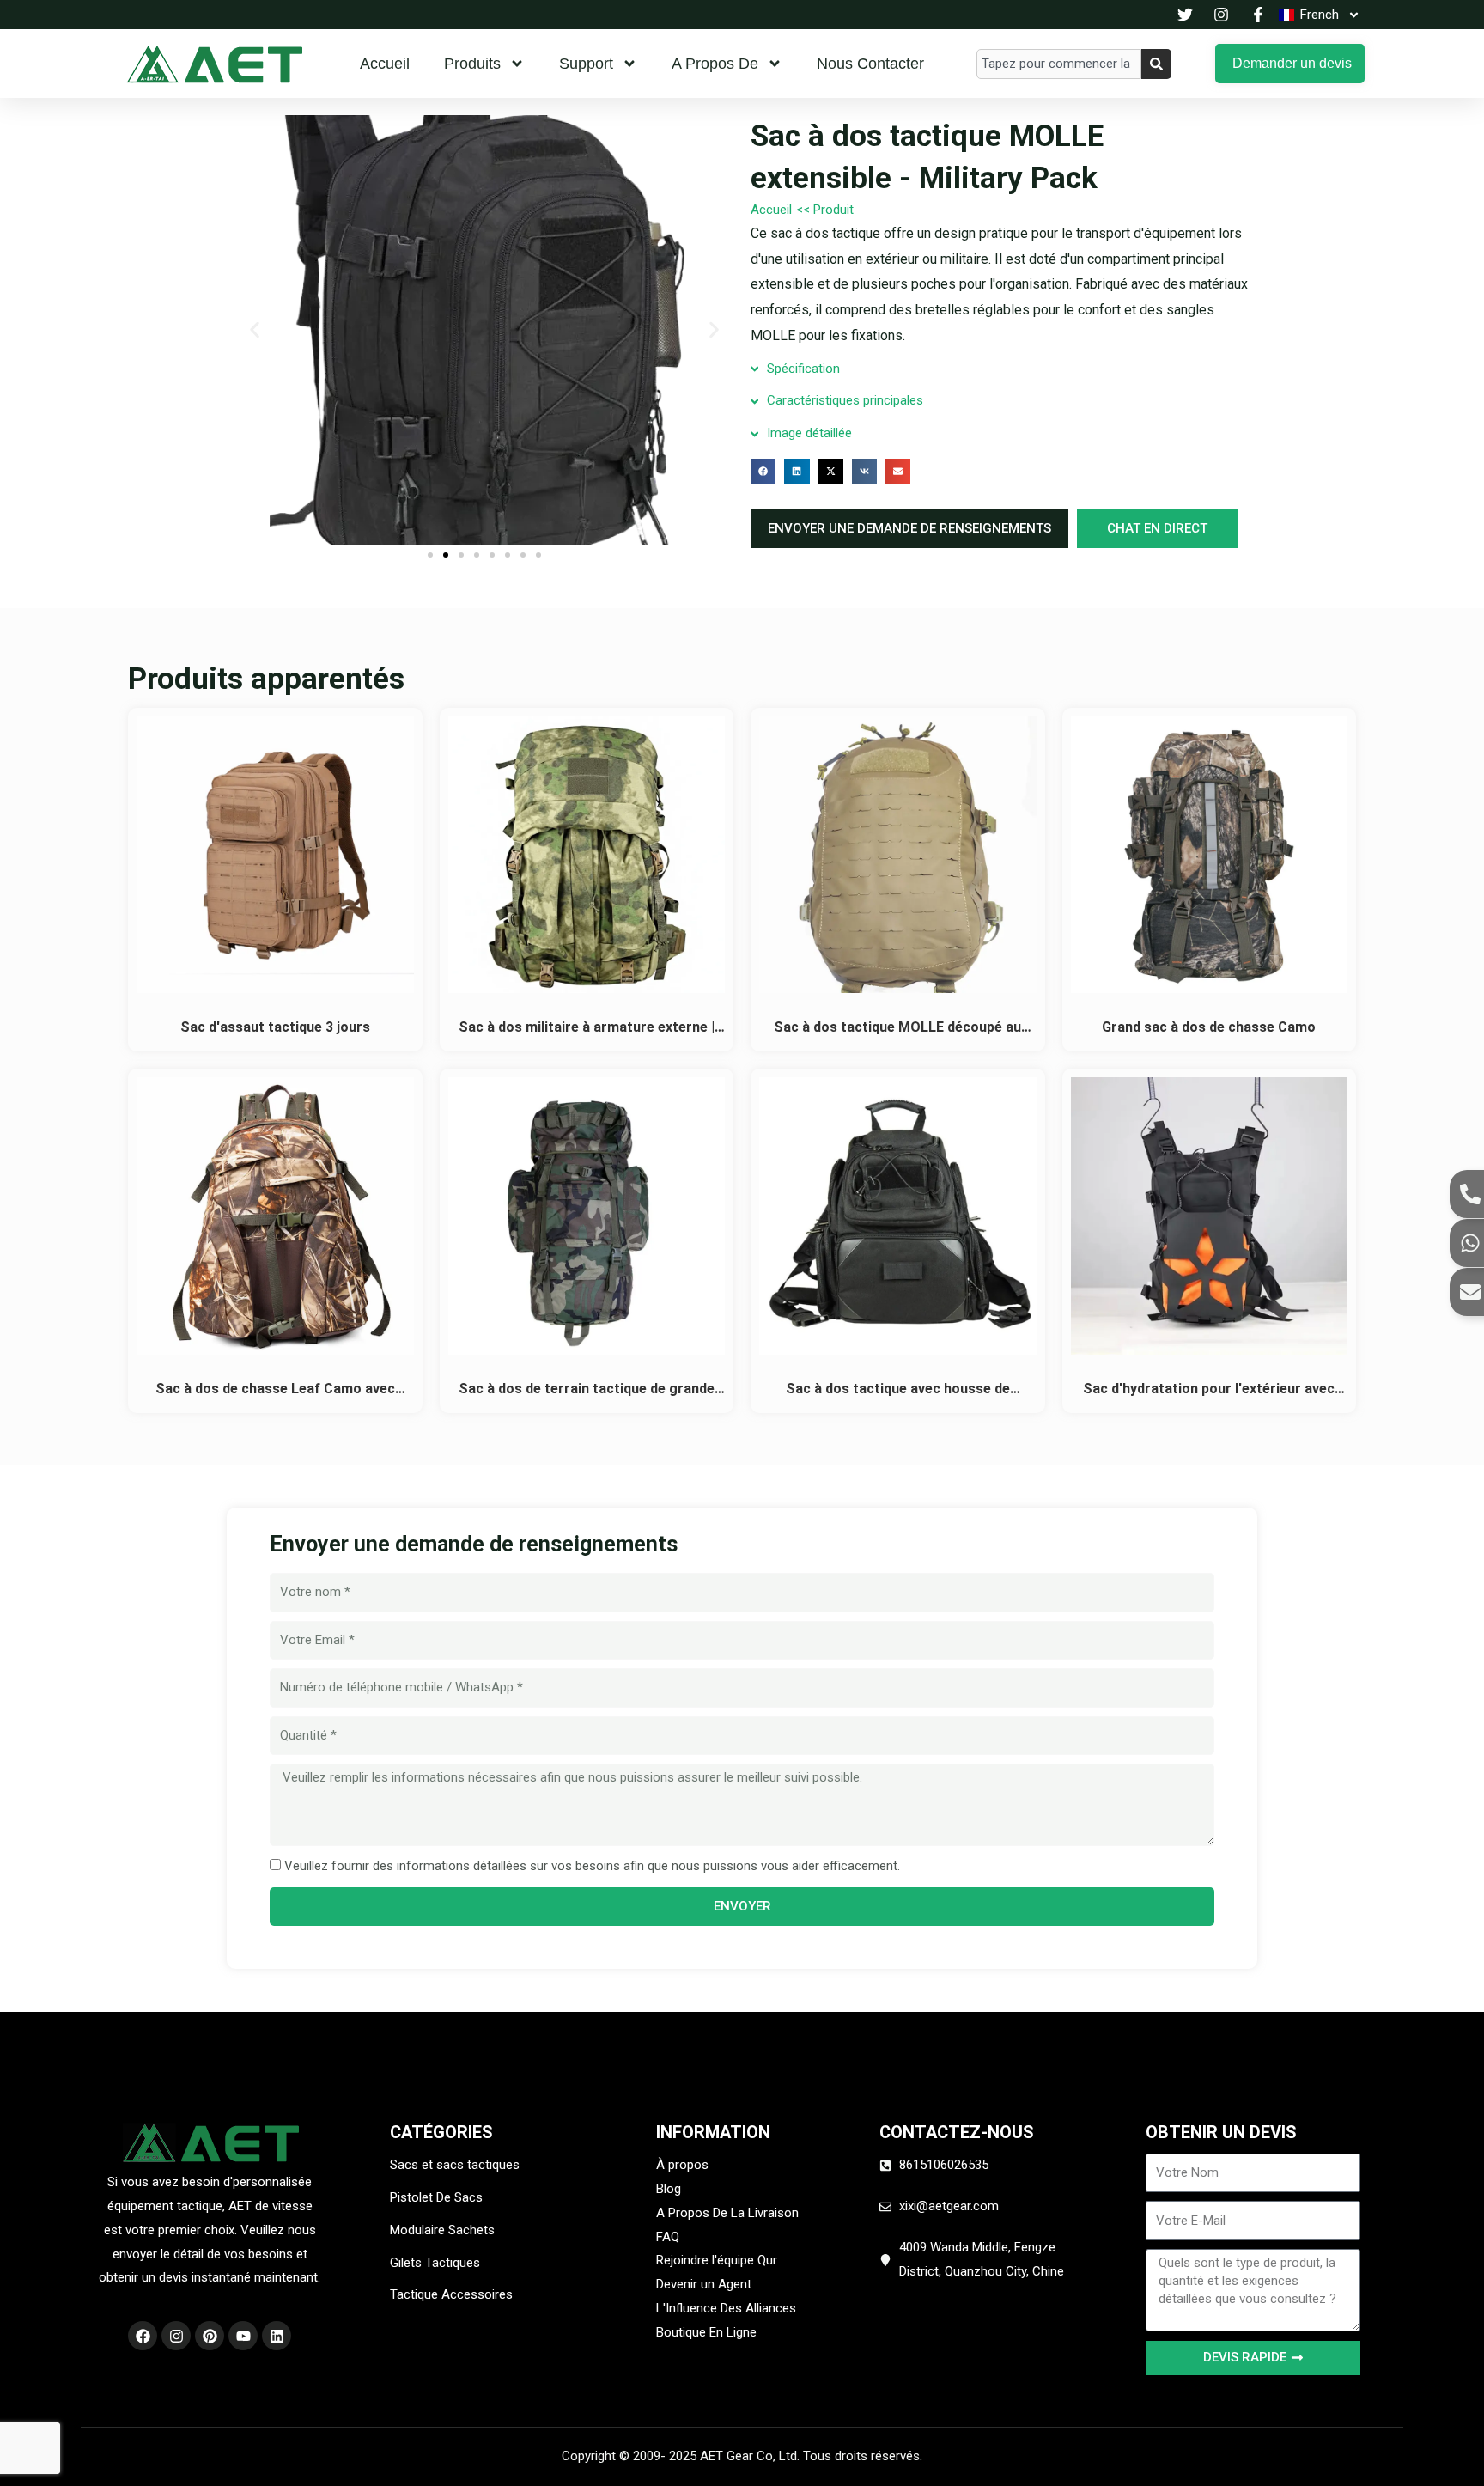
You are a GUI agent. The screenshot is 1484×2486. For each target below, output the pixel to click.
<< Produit (825, 210)
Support (586, 64)
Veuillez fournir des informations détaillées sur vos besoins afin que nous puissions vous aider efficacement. (592, 1866)
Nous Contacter (870, 64)
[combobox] (1059, 64)
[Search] (1156, 64)
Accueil (385, 64)
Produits (472, 64)
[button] (255, 330)
